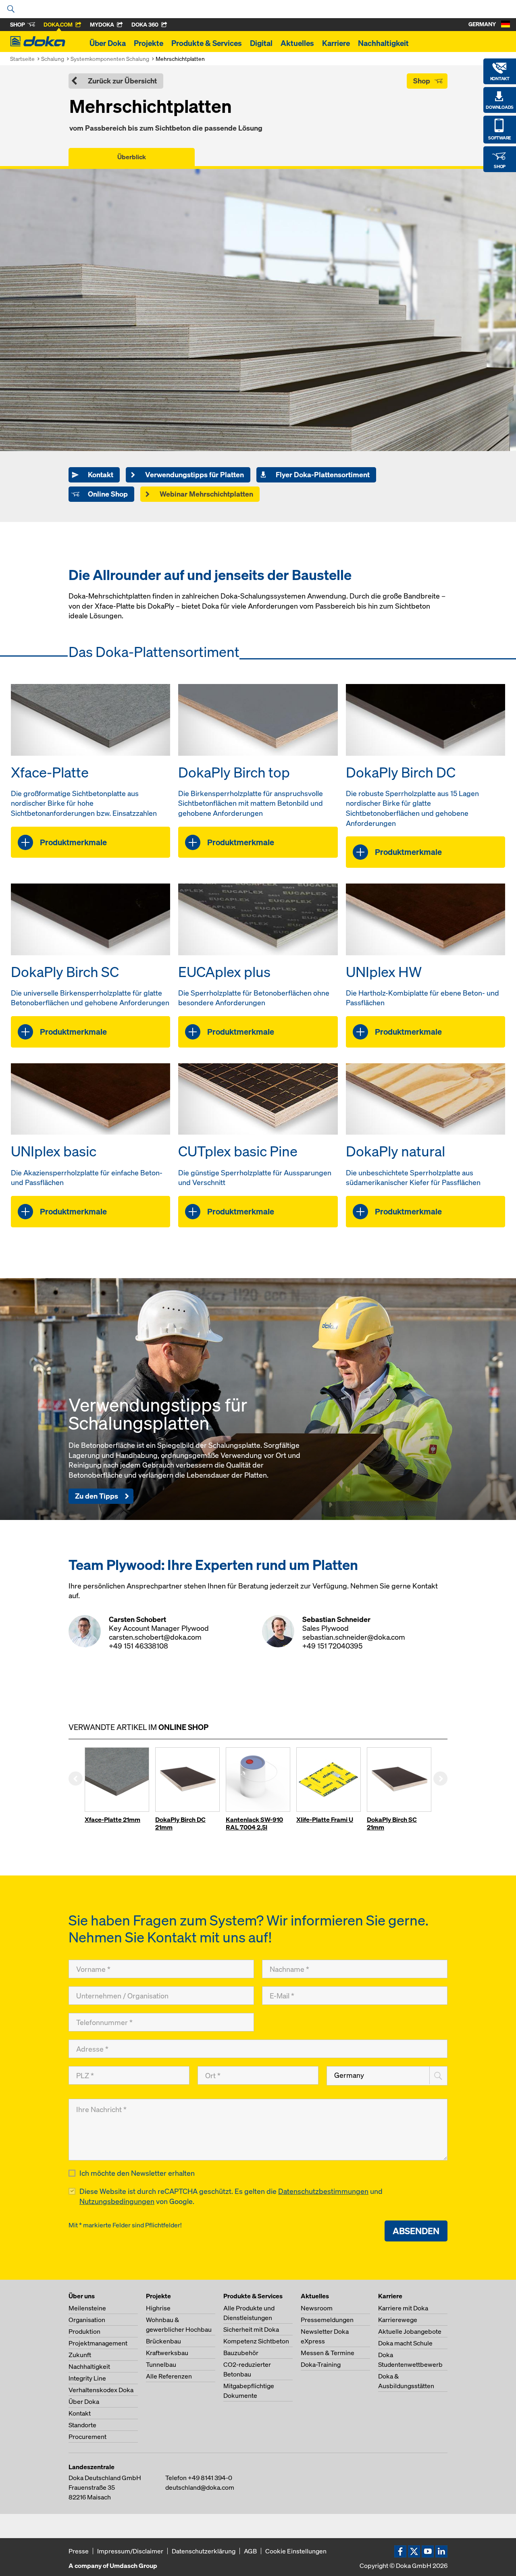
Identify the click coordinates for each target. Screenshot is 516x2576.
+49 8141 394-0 (210, 2478)
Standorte (82, 2425)
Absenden (416, 2231)
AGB (250, 2551)
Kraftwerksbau (167, 2353)
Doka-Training (321, 2364)
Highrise (158, 2308)
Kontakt (80, 2413)
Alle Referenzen (169, 2376)
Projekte (149, 43)
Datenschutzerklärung (204, 2551)
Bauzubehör (241, 2353)
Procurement (87, 2437)
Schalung (53, 59)
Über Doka (108, 43)
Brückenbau (163, 2341)
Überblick (132, 157)
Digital (261, 43)
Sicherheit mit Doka (251, 2329)
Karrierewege (398, 2320)
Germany (349, 2075)
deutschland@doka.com (200, 2487)
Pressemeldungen (327, 2320)
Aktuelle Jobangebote (410, 2331)
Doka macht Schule (405, 2343)
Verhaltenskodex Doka (101, 2390)
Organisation (87, 2320)
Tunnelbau (161, 2364)
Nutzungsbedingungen (117, 2201)
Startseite (22, 59)
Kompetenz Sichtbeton (256, 2341)
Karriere (336, 43)
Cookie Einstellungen (296, 2551)
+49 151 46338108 (138, 1646)
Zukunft (80, 2355)
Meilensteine (87, 2308)
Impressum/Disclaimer (130, 2551)
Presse (79, 2551)
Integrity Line (87, 2378)
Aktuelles (297, 43)
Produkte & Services (207, 43)
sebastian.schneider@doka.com (354, 1637)
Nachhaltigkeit (383, 43)
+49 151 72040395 (332, 1646)
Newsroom (317, 2308)
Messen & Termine (328, 2353)
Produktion (84, 2331)
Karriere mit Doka (403, 2308)
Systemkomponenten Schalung (110, 59)
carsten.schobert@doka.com (155, 1637)
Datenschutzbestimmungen (323, 2191)
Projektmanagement (98, 2343)
